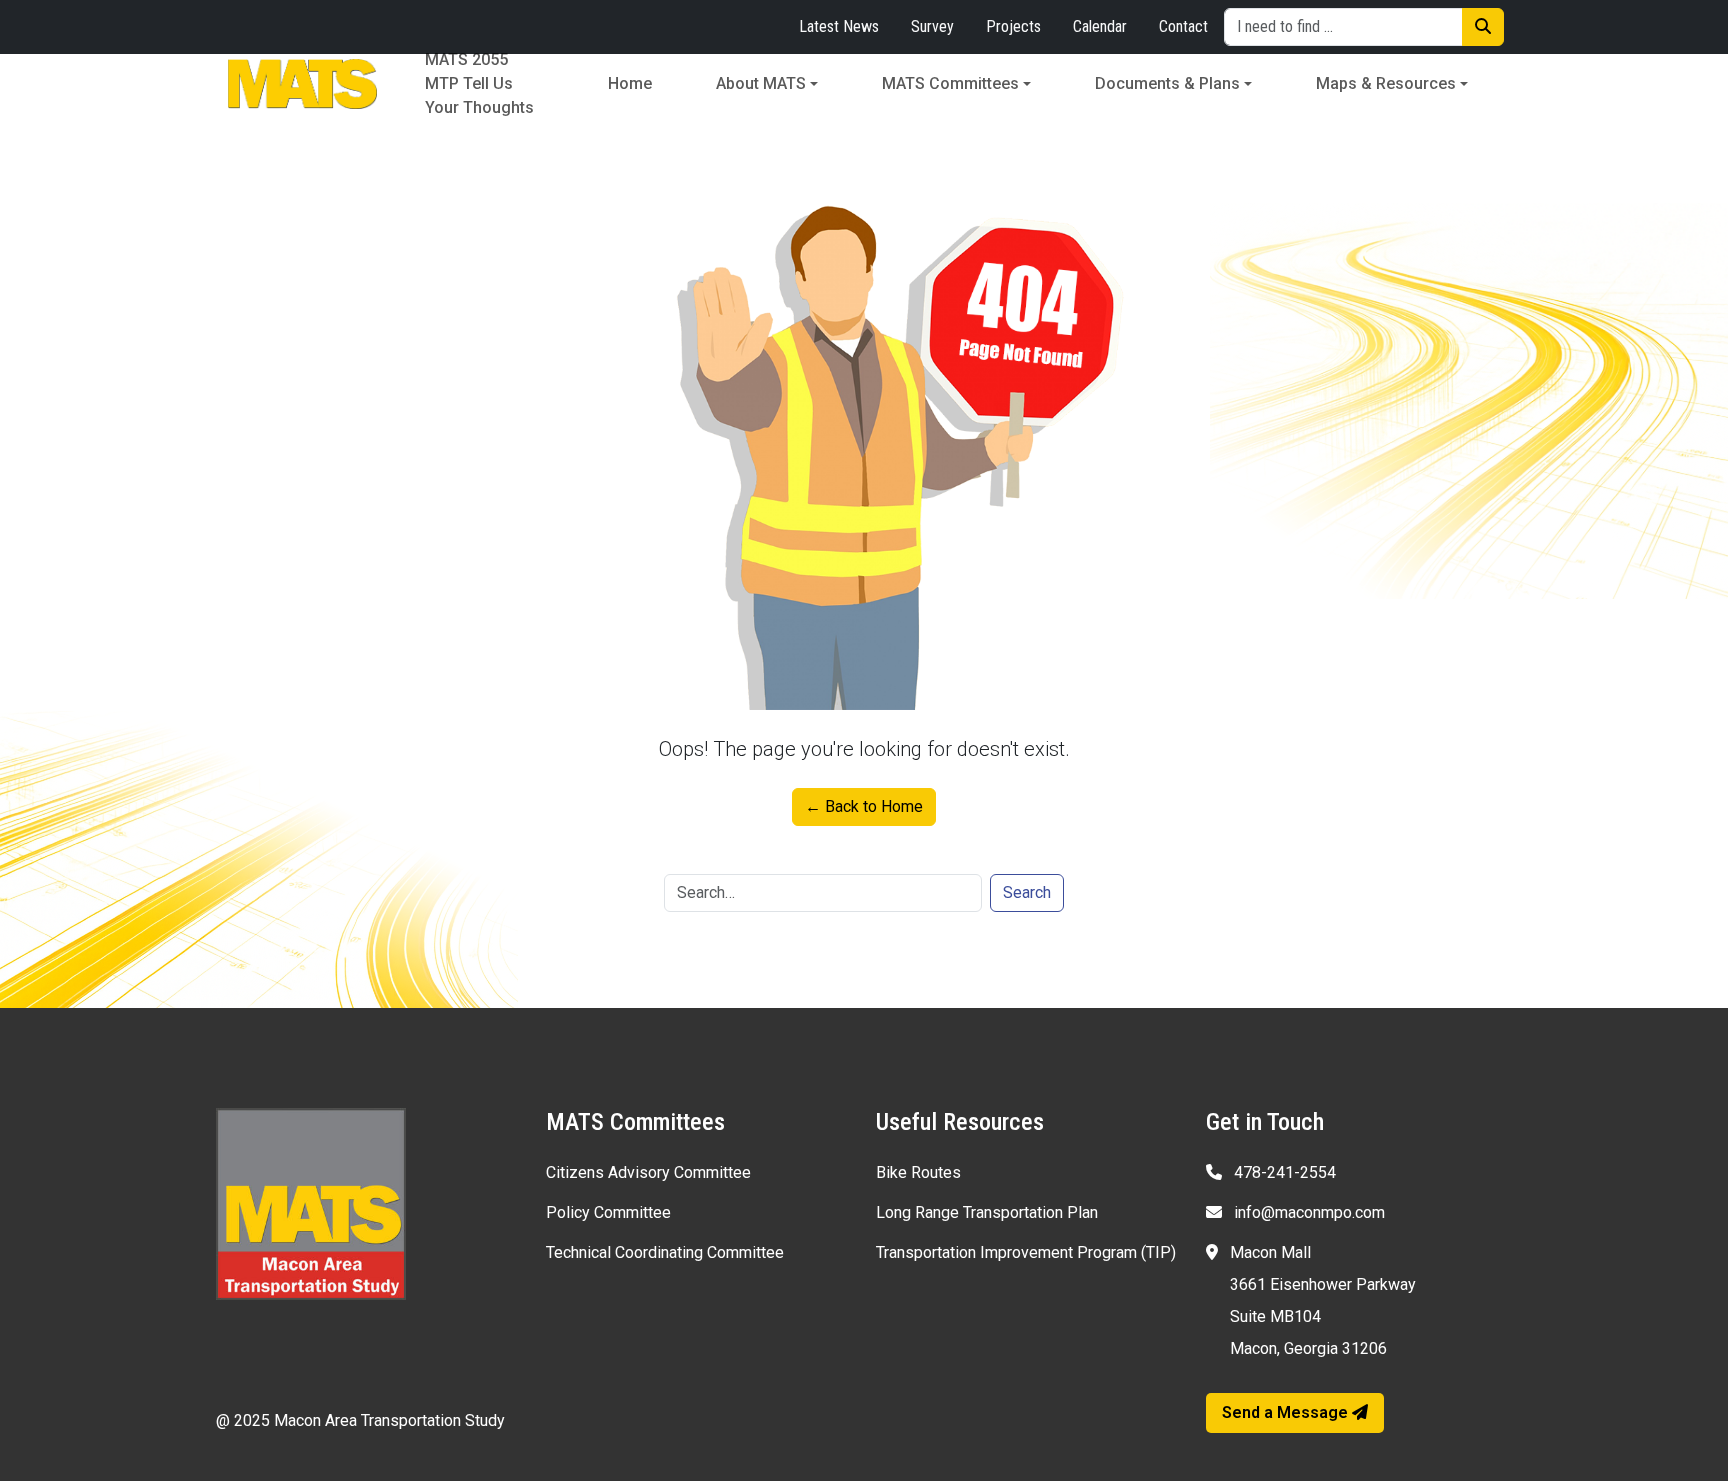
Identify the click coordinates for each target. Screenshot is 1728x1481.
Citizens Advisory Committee (648, 1172)
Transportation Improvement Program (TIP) (1026, 1252)
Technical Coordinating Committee (665, 1252)
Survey (932, 26)
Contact (1183, 26)
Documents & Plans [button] (1167, 83)
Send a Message (1287, 1412)
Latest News (839, 26)
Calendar (1100, 26)
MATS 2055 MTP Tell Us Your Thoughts (479, 84)
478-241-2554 (1283, 1172)
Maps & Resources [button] (1386, 83)
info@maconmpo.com (1307, 1212)
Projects (1013, 26)
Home (630, 83)
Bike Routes (918, 1172)
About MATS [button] (761, 83)
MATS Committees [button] (950, 83)
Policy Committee (608, 1212)
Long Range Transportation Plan (987, 1212)
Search (1027, 892)
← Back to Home (864, 806)
